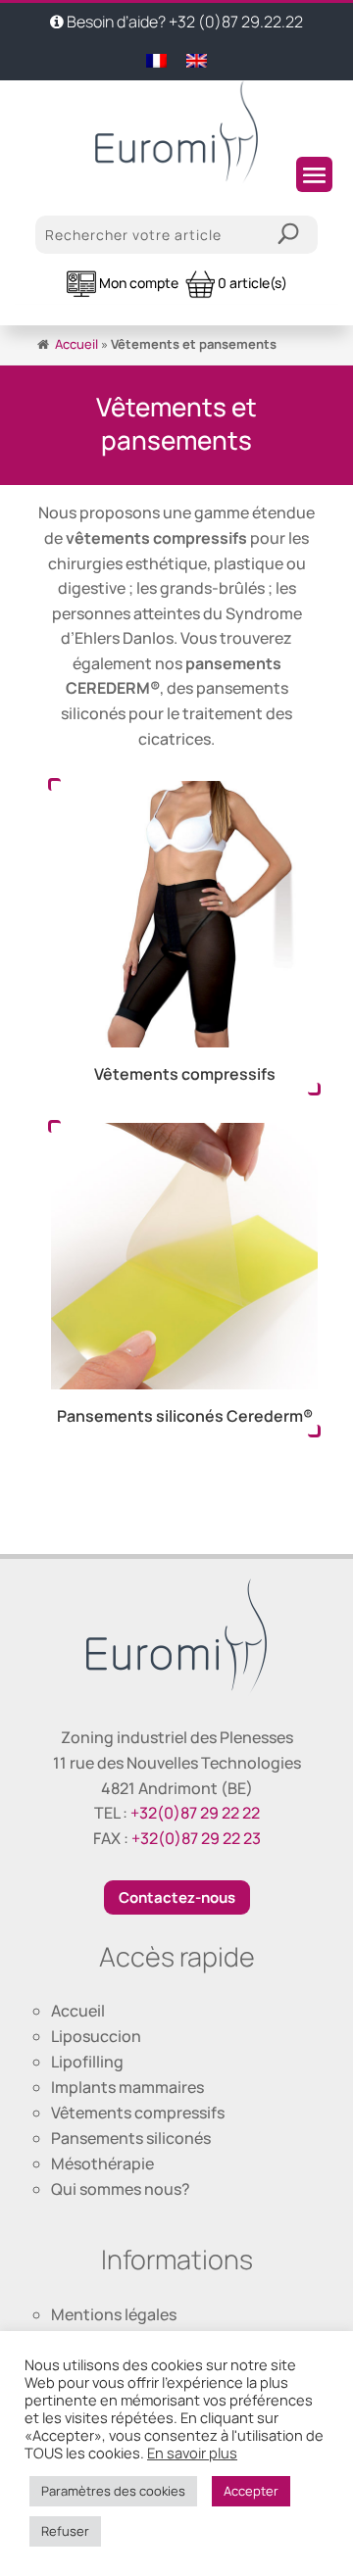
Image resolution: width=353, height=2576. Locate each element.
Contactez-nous (177, 1897)
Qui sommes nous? (121, 2189)
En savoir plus (192, 2453)
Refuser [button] (65, 2531)
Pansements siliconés (131, 2138)
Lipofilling (87, 2062)
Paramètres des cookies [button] (113, 2491)
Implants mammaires (127, 2087)
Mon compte (137, 283)
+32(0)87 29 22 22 (195, 1813)
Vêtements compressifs (138, 2113)
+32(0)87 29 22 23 (196, 1838)
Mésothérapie (102, 2163)
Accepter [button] (251, 2491)
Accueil (76, 344)
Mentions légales (114, 2314)
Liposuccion (96, 2036)
